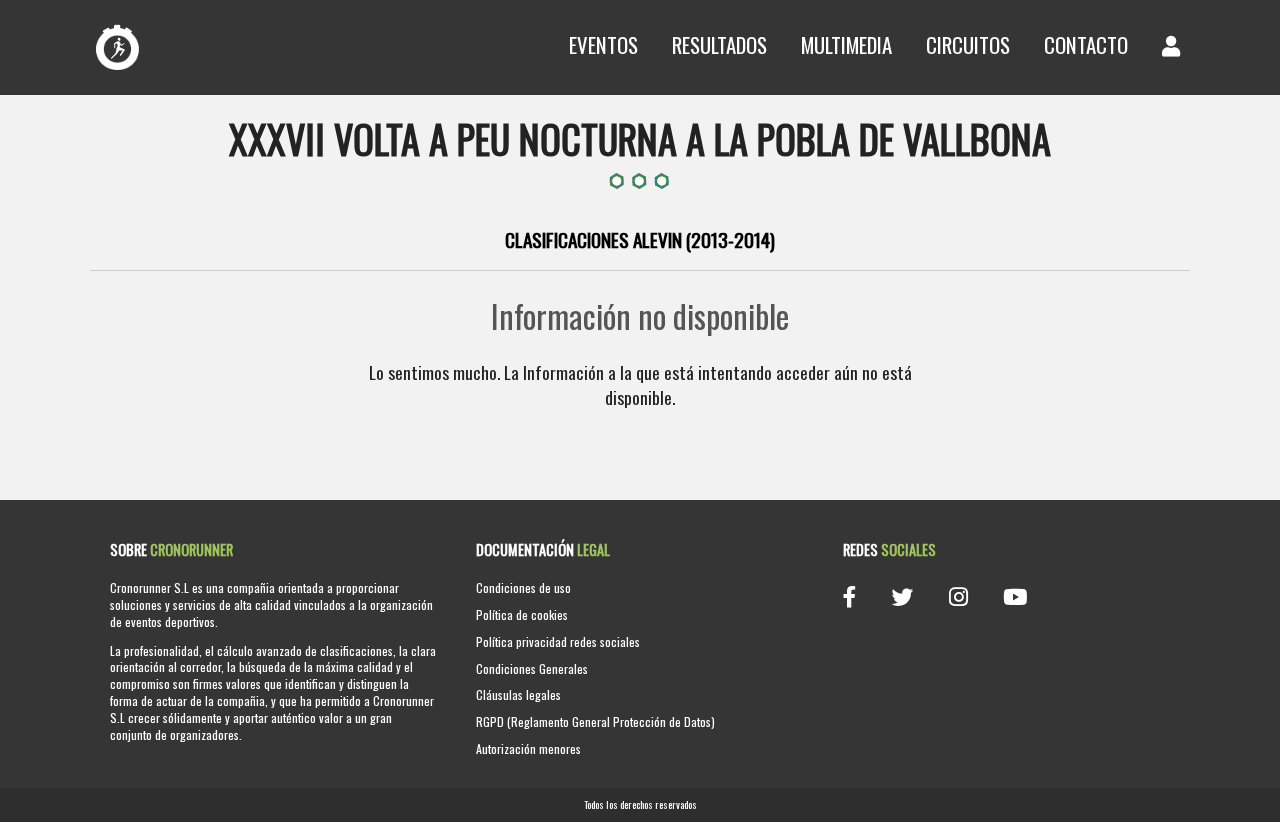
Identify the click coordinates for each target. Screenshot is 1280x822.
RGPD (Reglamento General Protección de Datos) (595, 721)
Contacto (1086, 44)
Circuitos (968, 44)
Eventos (603, 44)
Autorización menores (528, 748)
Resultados (719, 44)
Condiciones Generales (532, 668)
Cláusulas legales (518, 694)
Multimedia (846, 44)
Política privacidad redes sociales (558, 641)
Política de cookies (522, 614)
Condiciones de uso (523, 587)
